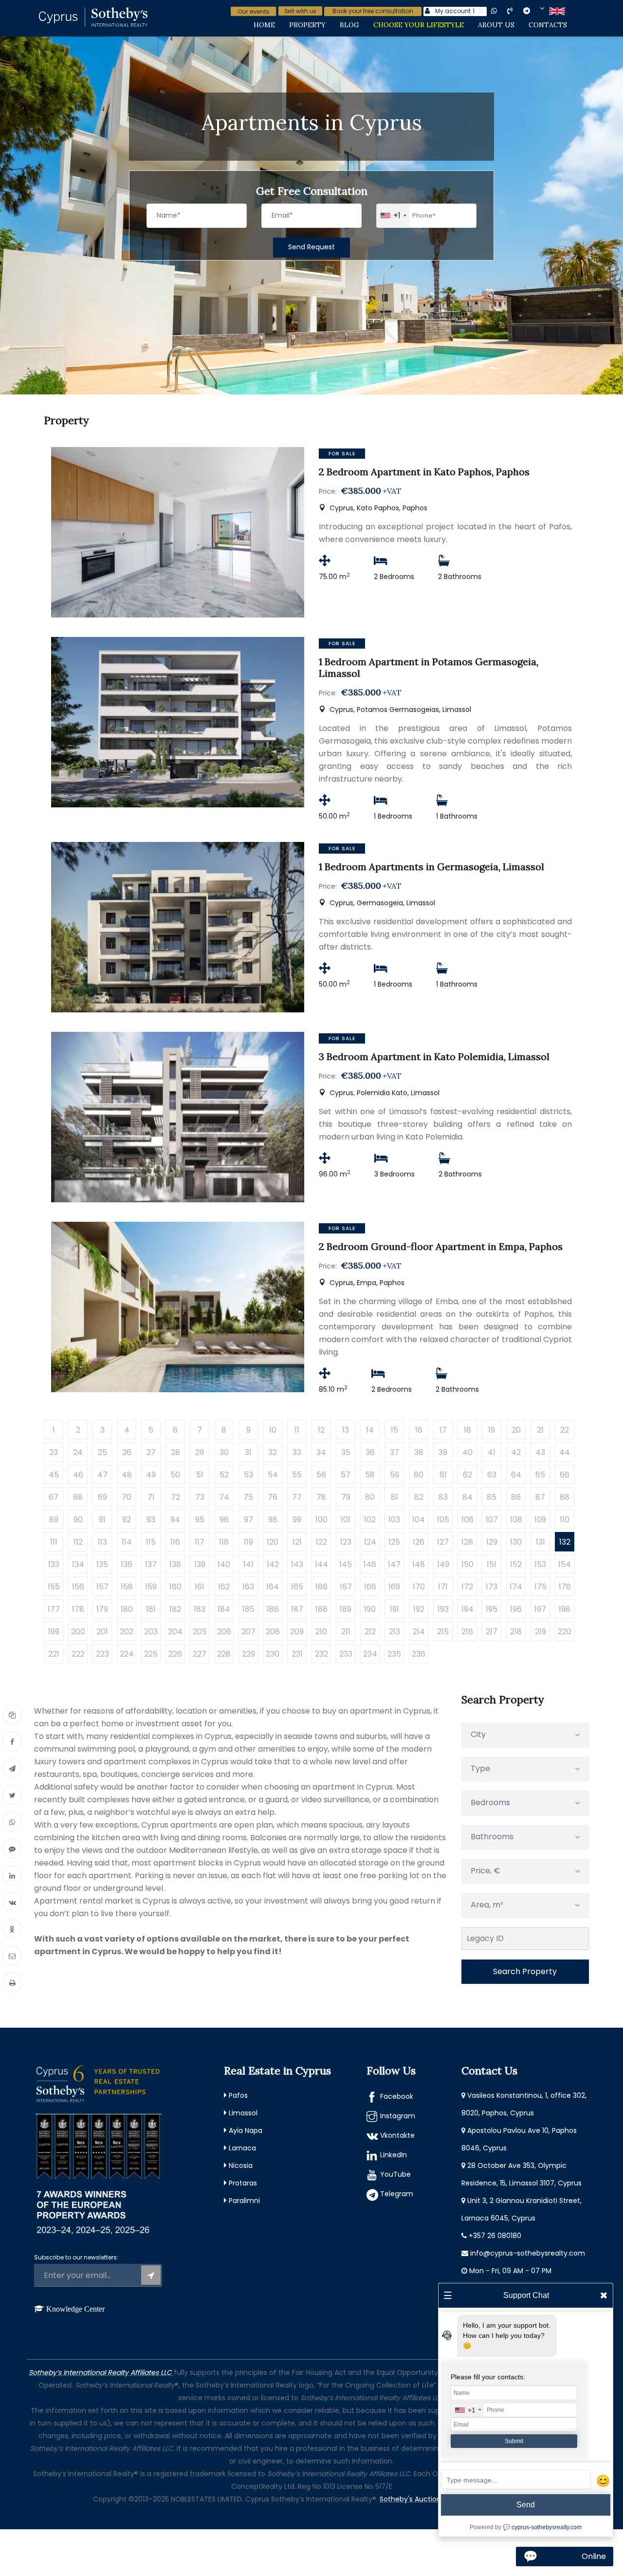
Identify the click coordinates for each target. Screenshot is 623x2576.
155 (54, 1587)
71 (151, 1497)
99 (297, 1520)
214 (419, 1632)
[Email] (12, 1956)
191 (394, 1609)
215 (443, 1632)
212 (370, 1632)
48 (127, 1475)
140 (224, 1564)
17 (443, 1430)
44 (565, 1452)
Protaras (243, 2183)
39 (443, 1452)
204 (175, 1632)
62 (467, 1475)
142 (273, 1564)
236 (419, 1654)
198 (565, 1609)
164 (273, 1587)
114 (127, 1542)
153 (540, 1564)
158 (127, 1587)
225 (151, 1654)
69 (102, 1497)
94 (175, 1520)
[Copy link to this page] (12, 1715)
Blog (349, 25)
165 (297, 1587)
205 (200, 1632)
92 (127, 1520)
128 (467, 1542)
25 (102, 1452)
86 (516, 1497)
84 (467, 1497)
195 (492, 1609)
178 (78, 1609)
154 (565, 1564)
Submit (514, 2441)
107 (492, 1520)
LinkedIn (394, 2155)
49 (151, 1475)
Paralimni (244, 2201)
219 (541, 1632)
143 (297, 1564)
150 (467, 1564)
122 (321, 1542)
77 (297, 1497)
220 (565, 1632)
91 (102, 1520)
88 (565, 1497)
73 (200, 1497)
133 (54, 1564)
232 (321, 1654)
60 (419, 1475)
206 (224, 1632)
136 (127, 1564)
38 (419, 1452)
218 (516, 1632)
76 (273, 1497)
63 (492, 1475)
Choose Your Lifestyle (419, 25)
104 (419, 1520)
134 (78, 1564)
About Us (496, 25)
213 (394, 1632)
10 (273, 1430)
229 (248, 1654)
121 (297, 1542)
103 (394, 1520)
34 (321, 1452)
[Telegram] (12, 1768)
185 (248, 1609)
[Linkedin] (12, 1875)
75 (248, 1497)
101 (346, 1520)
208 (273, 1632)
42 (516, 1452)
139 (200, 1564)
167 (346, 1587)
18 (467, 1430)
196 (516, 1609)
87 (540, 1497)
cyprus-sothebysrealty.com (547, 2527)
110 (565, 1520)
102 (370, 1520)
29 (200, 1452)
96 (224, 1520)
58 (370, 1475)
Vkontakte (397, 2135)
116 (175, 1542)
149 (443, 1564)
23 (54, 1452)
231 (297, 1654)
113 (102, 1542)
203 (151, 1632)
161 (200, 1587)
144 (321, 1564)
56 (321, 1475)
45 (54, 1475)
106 (467, 1520)
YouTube (395, 2174)
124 (370, 1542)
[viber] (518, 10)
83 (443, 1497)
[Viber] (12, 1848)
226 (175, 1654)
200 (78, 1632)
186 (273, 1609)
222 (78, 1654)
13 (346, 1430)
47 (102, 1475)
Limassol (243, 2113)
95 (200, 1520)
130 (516, 1542)
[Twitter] (12, 1795)
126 (419, 1542)
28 (175, 1452)
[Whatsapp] (12, 1822)
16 (419, 1430)
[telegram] (534, 10)
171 (443, 1587)
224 (127, 1654)
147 (394, 1564)
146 (370, 1564)
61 (443, 1475)
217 (492, 1632)
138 (175, 1564)
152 (516, 1564)
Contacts (548, 25)
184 (224, 1609)
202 (127, 1632)
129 (492, 1542)
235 (394, 1654)
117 (200, 1542)
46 (78, 1475)
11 (297, 1430)
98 (273, 1520)
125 (394, 1542)
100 (321, 1520)
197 (540, 1609)
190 (370, 1609)
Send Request (311, 247)
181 (151, 1609)
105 (443, 1520)
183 (200, 1609)
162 (224, 1587)
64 (516, 1475)
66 (565, 1475)
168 (370, 1587)
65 (540, 1475)
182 (175, 1609)
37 (394, 1452)
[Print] (12, 1982)
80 (370, 1497)
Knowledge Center (75, 2309)
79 (346, 1497)
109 (540, 1520)
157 (102, 1587)
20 (516, 1430)
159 (151, 1587)
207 (248, 1632)
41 (492, 1452)
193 (443, 1609)
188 (321, 1609)
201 (102, 1632)
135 (102, 1564)
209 (297, 1632)
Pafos (238, 2095)
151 (492, 1564)
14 (370, 1430)
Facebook (397, 2096)
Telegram (397, 2194)
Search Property (525, 1971)
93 (151, 1520)
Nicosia (241, 2165)
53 (248, 1475)
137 (151, 1564)
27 (151, 1452)
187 (297, 1609)
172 (467, 1587)
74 (224, 1497)
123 (346, 1542)
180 (127, 1609)
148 (419, 1564)
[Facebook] (12, 1741)
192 (419, 1609)
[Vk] (12, 1902)
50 (175, 1475)
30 (224, 1452)
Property (307, 25)
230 (273, 1654)
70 (127, 1497)
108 (516, 1520)
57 (346, 1475)
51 (200, 1475)
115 (151, 1542)
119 (248, 1542)
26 (127, 1452)
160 (175, 1587)
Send (526, 2505)
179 (102, 1609)
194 (467, 1609)
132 (565, 1542)
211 (346, 1632)
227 (200, 1654)
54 (273, 1475)
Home (264, 25)
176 (565, 1587)
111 (54, 1542)
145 (346, 1564)
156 (78, 1587)
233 (346, 1654)
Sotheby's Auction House (422, 2499)
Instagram (398, 2116)
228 (224, 1654)
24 (78, 1452)
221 (54, 1654)
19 (492, 1430)
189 (346, 1609)
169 (394, 1587)
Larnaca (242, 2148)
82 (419, 1497)
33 (297, 1452)
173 (492, 1587)
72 (175, 1497)
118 (224, 1542)
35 (346, 1452)
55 (297, 1475)
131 (541, 1542)
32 (273, 1452)
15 (394, 1430)
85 (492, 1497)
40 (467, 1452)
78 (321, 1497)
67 (54, 1497)
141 (248, 1564)
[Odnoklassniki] (12, 1929)
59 (394, 1475)
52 (224, 1475)
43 (540, 1452)
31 (248, 1452)
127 (443, 1542)
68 (78, 1497)
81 (394, 1497)
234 (370, 1654)
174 (516, 1587)
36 (370, 1452)
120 (273, 1542)
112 (78, 1542)
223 (102, 1654)
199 (54, 1632)
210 (321, 1632)
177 (54, 1609)
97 (248, 1520)
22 (565, 1430)
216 (467, 1632)
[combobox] (393, 216)
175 (541, 1587)
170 (419, 1587)
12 (321, 1430)
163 (248, 1587)
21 (540, 1430)
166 (321, 1587)
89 (54, 1520)
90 (78, 1520)
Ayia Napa (246, 2130)
